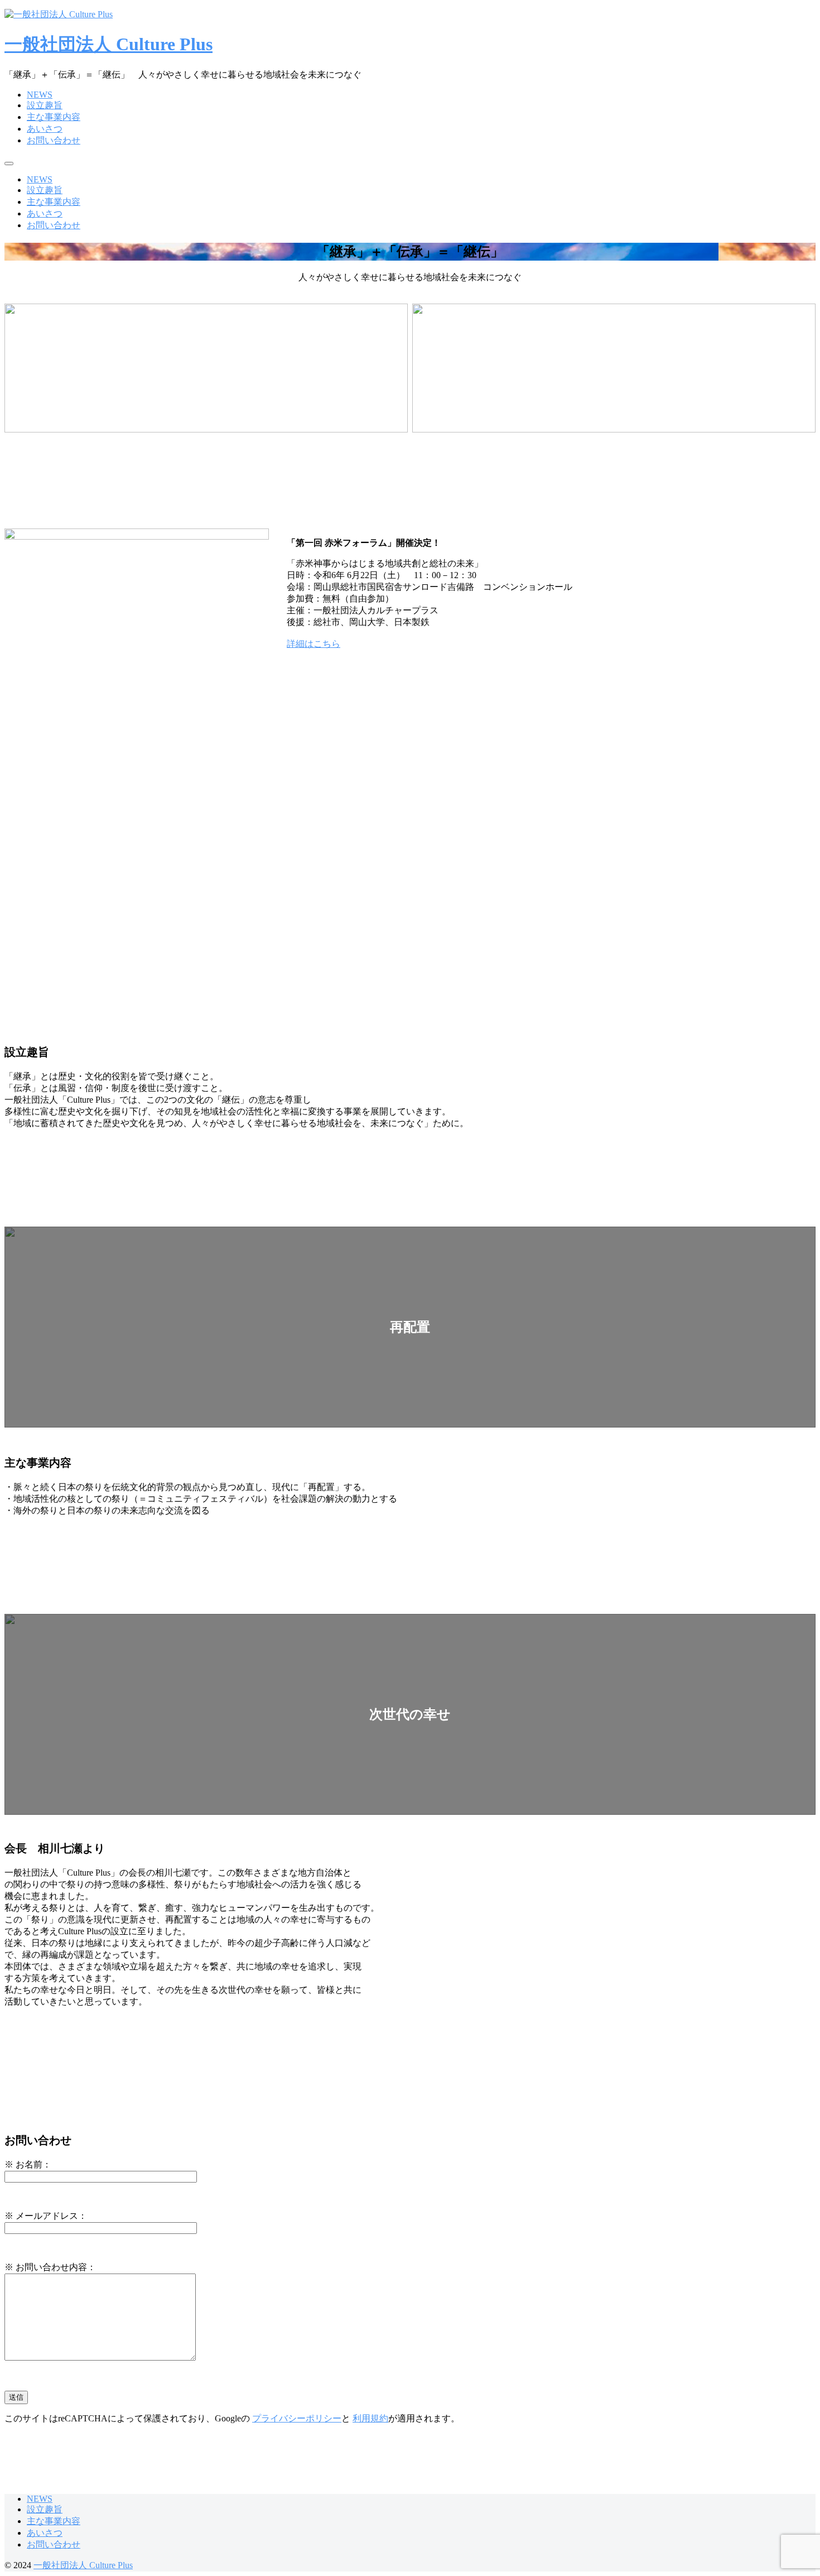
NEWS (40, 95)
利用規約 (370, 2418)
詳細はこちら (313, 644)
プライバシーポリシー (297, 2418)
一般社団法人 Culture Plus (108, 44)
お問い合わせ (54, 140)
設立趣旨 (45, 105)
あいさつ (45, 129)
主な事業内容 (54, 117)
